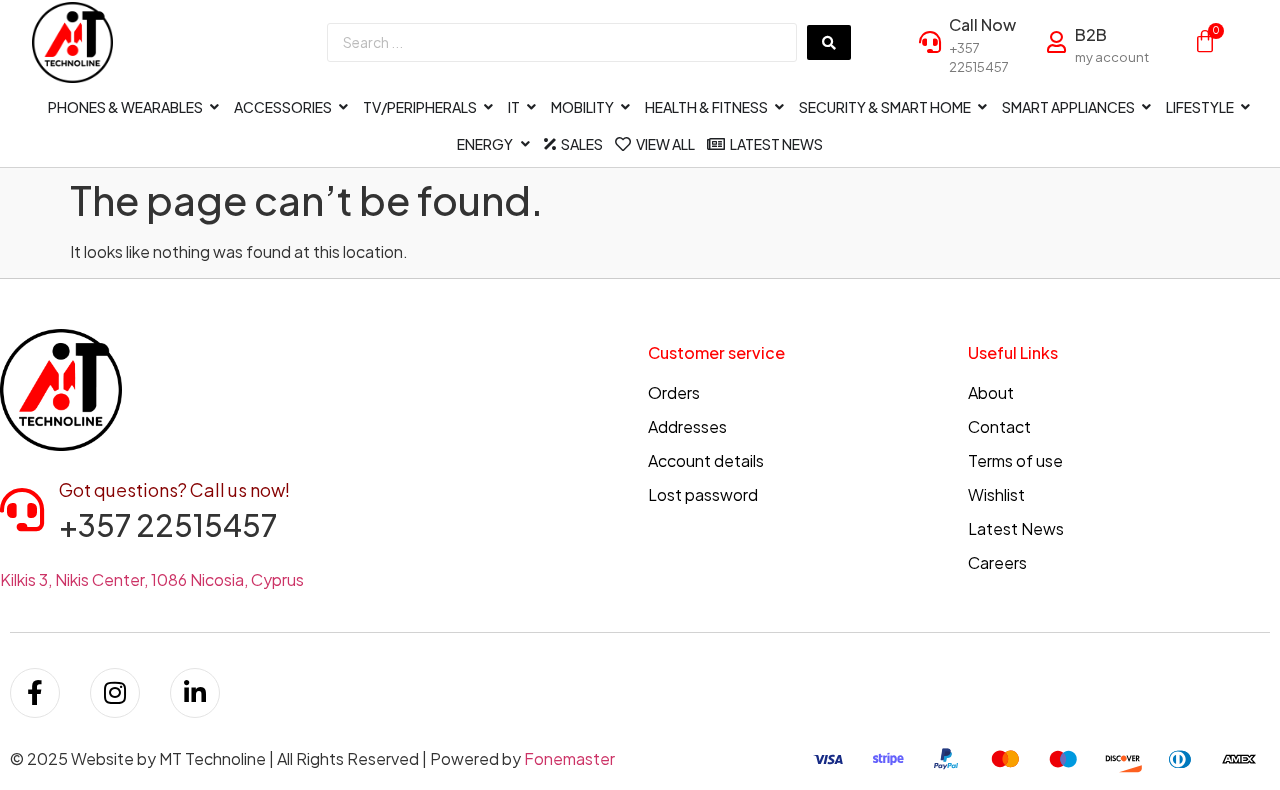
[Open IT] (532, 107)
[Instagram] (115, 693)
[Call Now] (930, 42)
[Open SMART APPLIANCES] (1147, 107)
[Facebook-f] (35, 693)
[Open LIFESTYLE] (1246, 107)
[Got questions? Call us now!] (22, 510)
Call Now (982, 24)
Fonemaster (569, 758)
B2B (1091, 34)
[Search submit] (829, 42)
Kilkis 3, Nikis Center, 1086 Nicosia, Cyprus (152, 579)
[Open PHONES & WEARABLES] (215, 107)
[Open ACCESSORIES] (344, 107)
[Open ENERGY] (525, 144)
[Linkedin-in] (195, 693)
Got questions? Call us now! (174, 489)
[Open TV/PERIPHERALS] (489, 107)
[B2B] (1056, 42)
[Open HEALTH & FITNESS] (780, 107)
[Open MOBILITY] (626, 107)
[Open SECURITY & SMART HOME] (983, 107)
